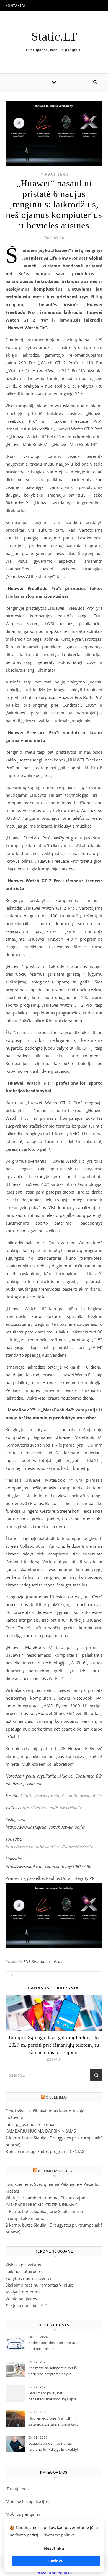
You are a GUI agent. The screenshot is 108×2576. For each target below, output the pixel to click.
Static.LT (54, 37)
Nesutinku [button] (54, 2548)
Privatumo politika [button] (58, 2535)
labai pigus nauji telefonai (30, 2124)
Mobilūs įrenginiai (23, 2514)
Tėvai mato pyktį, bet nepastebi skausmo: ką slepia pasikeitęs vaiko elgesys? (52, 2397)
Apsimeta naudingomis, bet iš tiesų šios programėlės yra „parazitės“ (52, 2371)
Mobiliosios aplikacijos (27, 2501)
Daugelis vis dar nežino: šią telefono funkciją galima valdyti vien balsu (54, 2447)
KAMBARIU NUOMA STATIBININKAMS (41, 2205)
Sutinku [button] (56, 2561)
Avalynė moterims (23, 2292)
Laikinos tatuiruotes (24, 2271)
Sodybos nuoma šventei (28, 2278)
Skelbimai (57, 2097)
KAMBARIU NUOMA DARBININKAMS (41, 2131)
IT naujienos (54, 174)
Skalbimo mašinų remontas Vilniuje (39, 2285)
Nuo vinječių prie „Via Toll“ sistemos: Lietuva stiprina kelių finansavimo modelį (53, 2422)
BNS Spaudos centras (43, 1962)
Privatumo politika (54, 2573)
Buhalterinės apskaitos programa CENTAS (45, 2151)
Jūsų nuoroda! (26, 2305)
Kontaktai (15, 5)
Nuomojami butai (57, 2171)
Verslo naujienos (21, 2299)
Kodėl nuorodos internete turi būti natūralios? (53, 2346)
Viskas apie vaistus (23, 2265)
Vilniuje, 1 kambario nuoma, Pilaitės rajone (47, 2198)
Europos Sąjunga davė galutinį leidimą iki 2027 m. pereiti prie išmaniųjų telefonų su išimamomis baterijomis (54, 2045)
